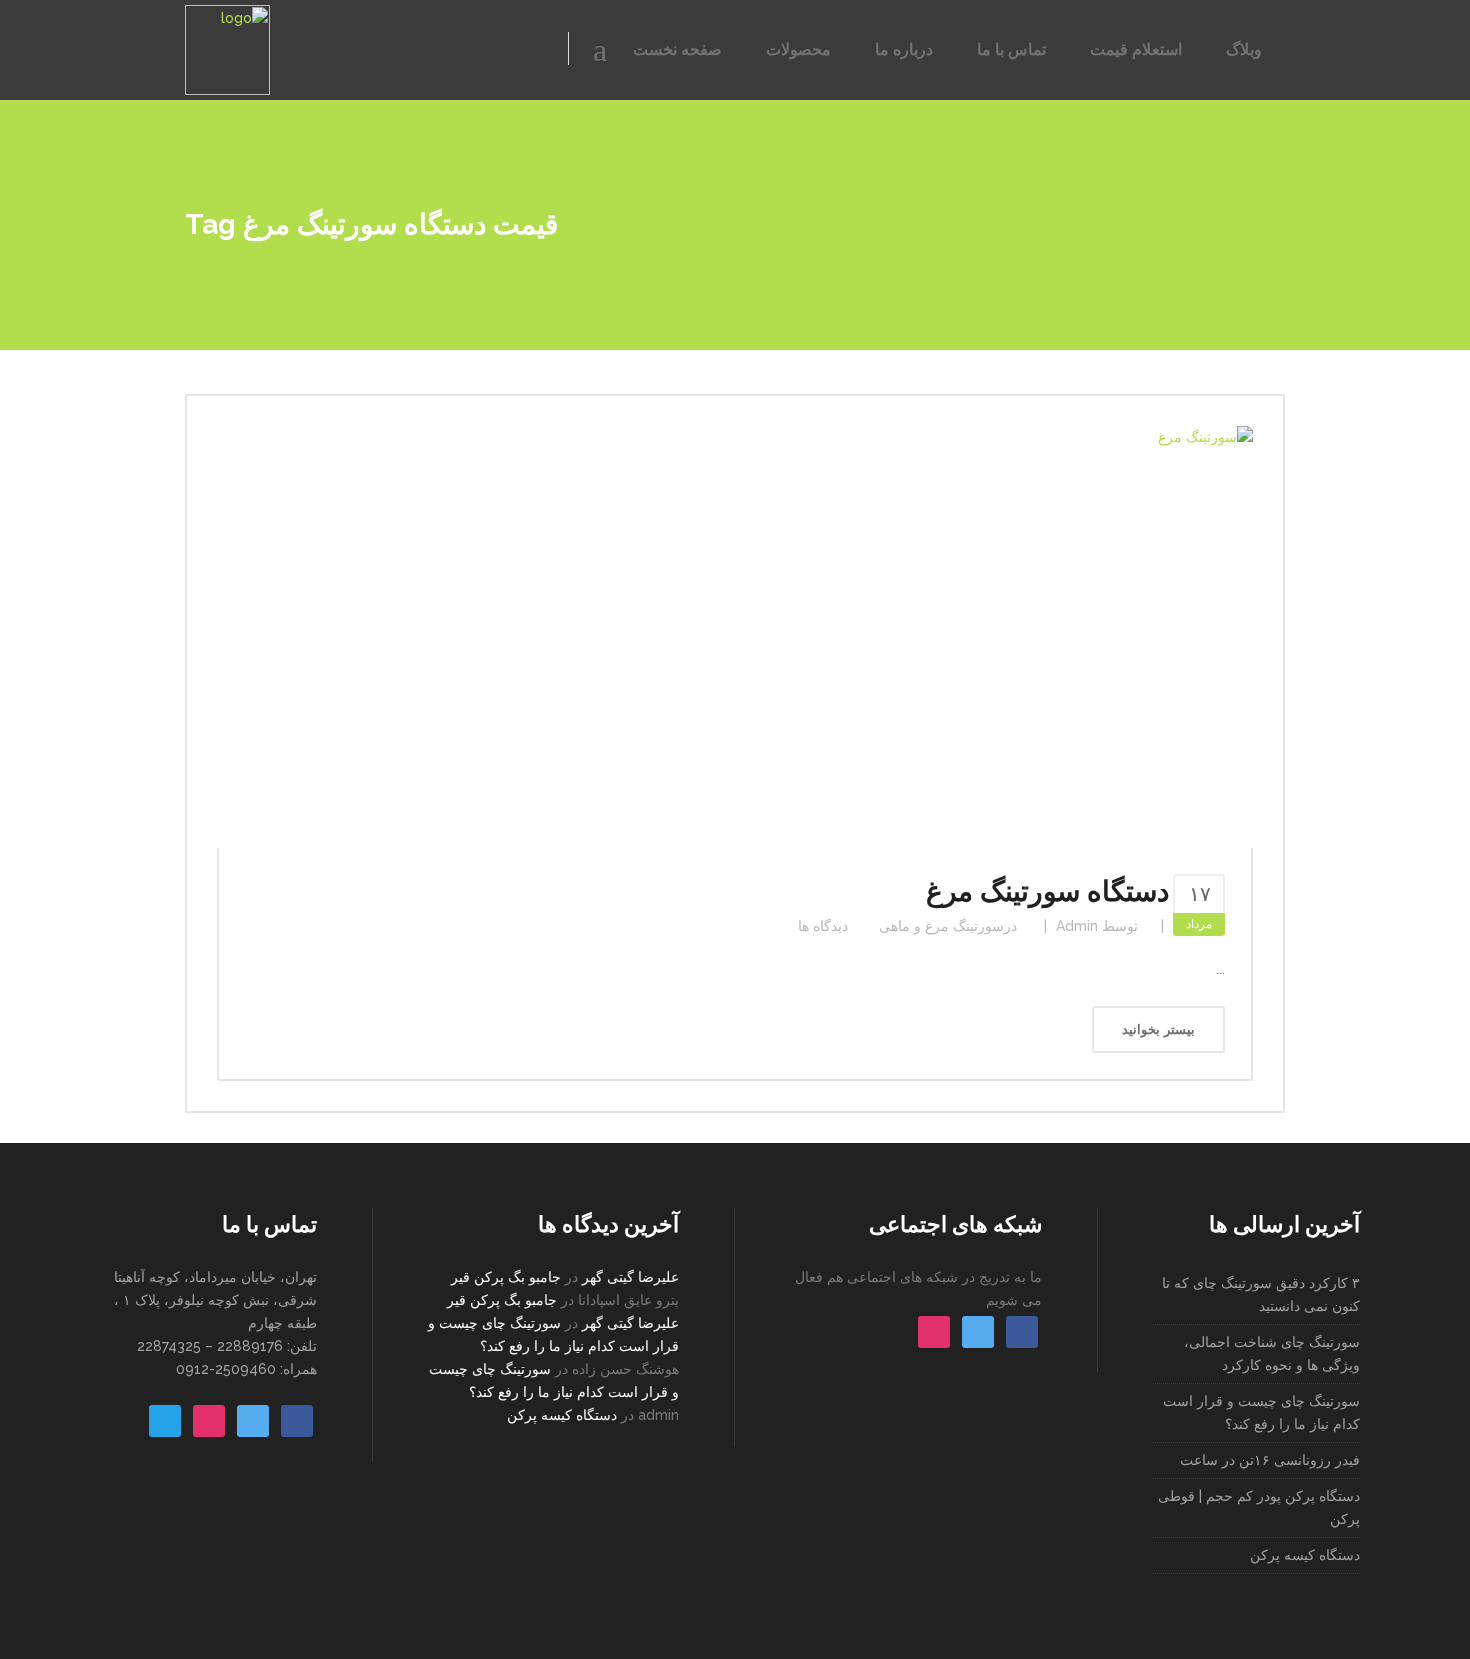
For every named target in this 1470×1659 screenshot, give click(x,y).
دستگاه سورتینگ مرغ (1047, 891)
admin (1077, 926)
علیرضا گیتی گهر (630, 1277)
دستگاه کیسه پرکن (562, 1415)
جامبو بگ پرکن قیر (506, 1277)
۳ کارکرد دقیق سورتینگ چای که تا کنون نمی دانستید (1261, 1294)
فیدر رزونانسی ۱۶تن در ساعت (1270, 1460)
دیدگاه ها (823, 926)
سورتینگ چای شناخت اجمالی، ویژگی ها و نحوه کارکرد (1272, 1353)
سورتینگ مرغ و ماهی (941, 926)
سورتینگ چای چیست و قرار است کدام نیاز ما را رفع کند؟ (1261, 1412)
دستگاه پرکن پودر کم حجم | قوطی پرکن (1259, 1507)
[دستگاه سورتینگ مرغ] (735, 637)
